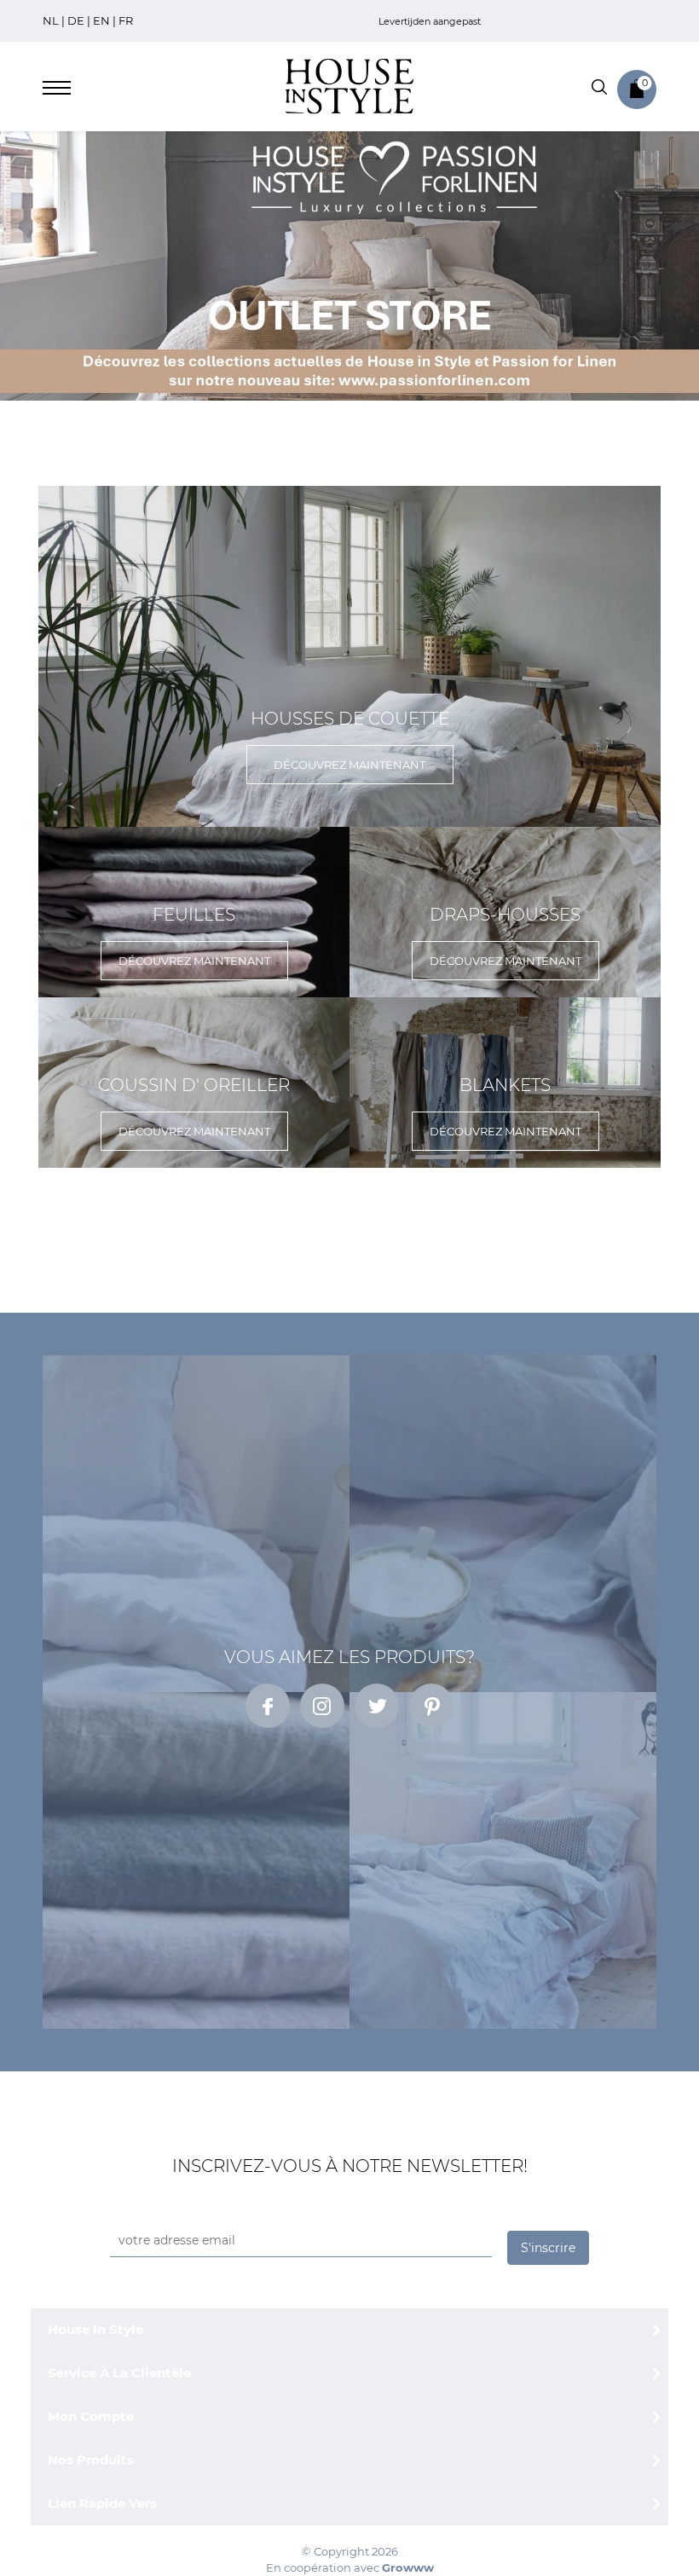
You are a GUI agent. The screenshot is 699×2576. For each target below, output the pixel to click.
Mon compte (91, 2416)
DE (76, 20)
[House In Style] (349, 85)
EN (101, 20)
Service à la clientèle (119, 2373)
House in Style (95, 2329)
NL (51, 20)
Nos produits (91, 2460)
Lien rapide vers (102, 2503)
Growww (408, 2567)
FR (126, 20)
